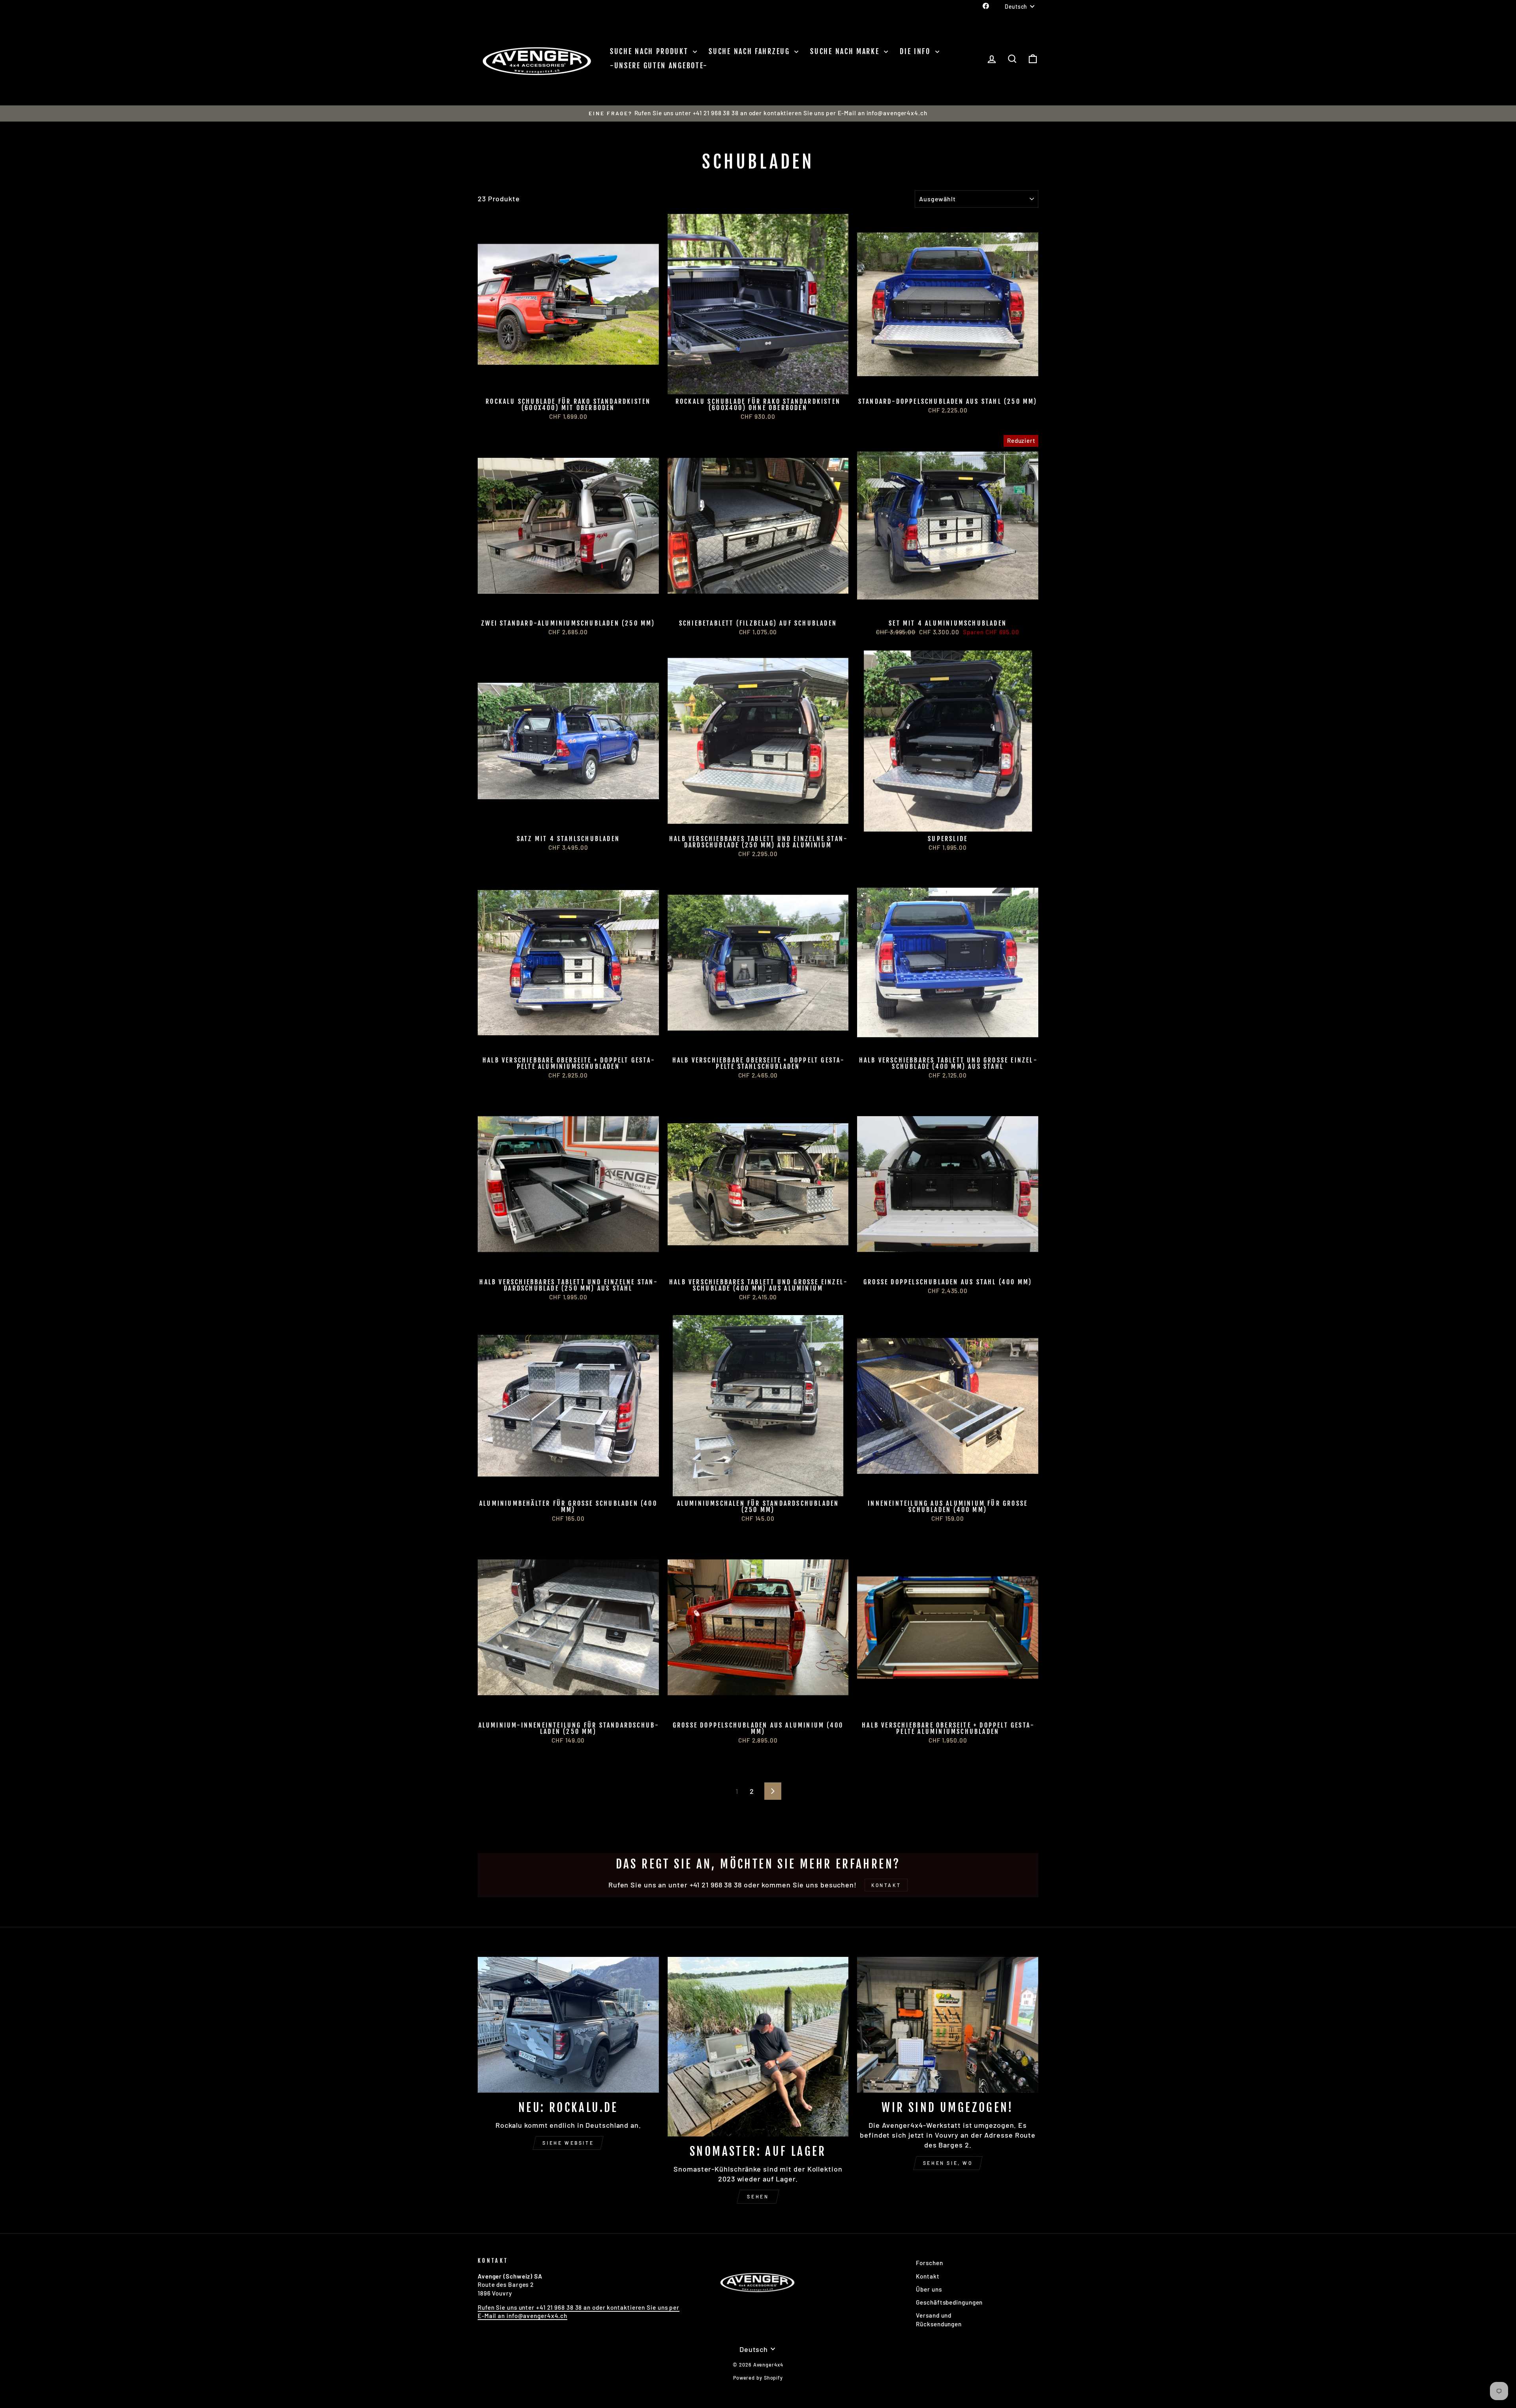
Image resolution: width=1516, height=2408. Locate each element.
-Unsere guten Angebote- (659, 66)
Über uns (929, 2289)
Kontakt (928, 2276)
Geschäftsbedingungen (949, 2302)
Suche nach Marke (846, 51)
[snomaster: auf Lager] (758, 2047)
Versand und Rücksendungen (939, 2319)
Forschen (929, 2263)
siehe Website (568, 2143)
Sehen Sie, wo (948, 2163)
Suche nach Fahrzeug (750, 51)
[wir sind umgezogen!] (948, 2025)
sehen (758, 2196)
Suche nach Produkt (650, 51)
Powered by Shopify (758, 2378)
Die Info (916, 51)
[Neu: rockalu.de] (568, 2025)
